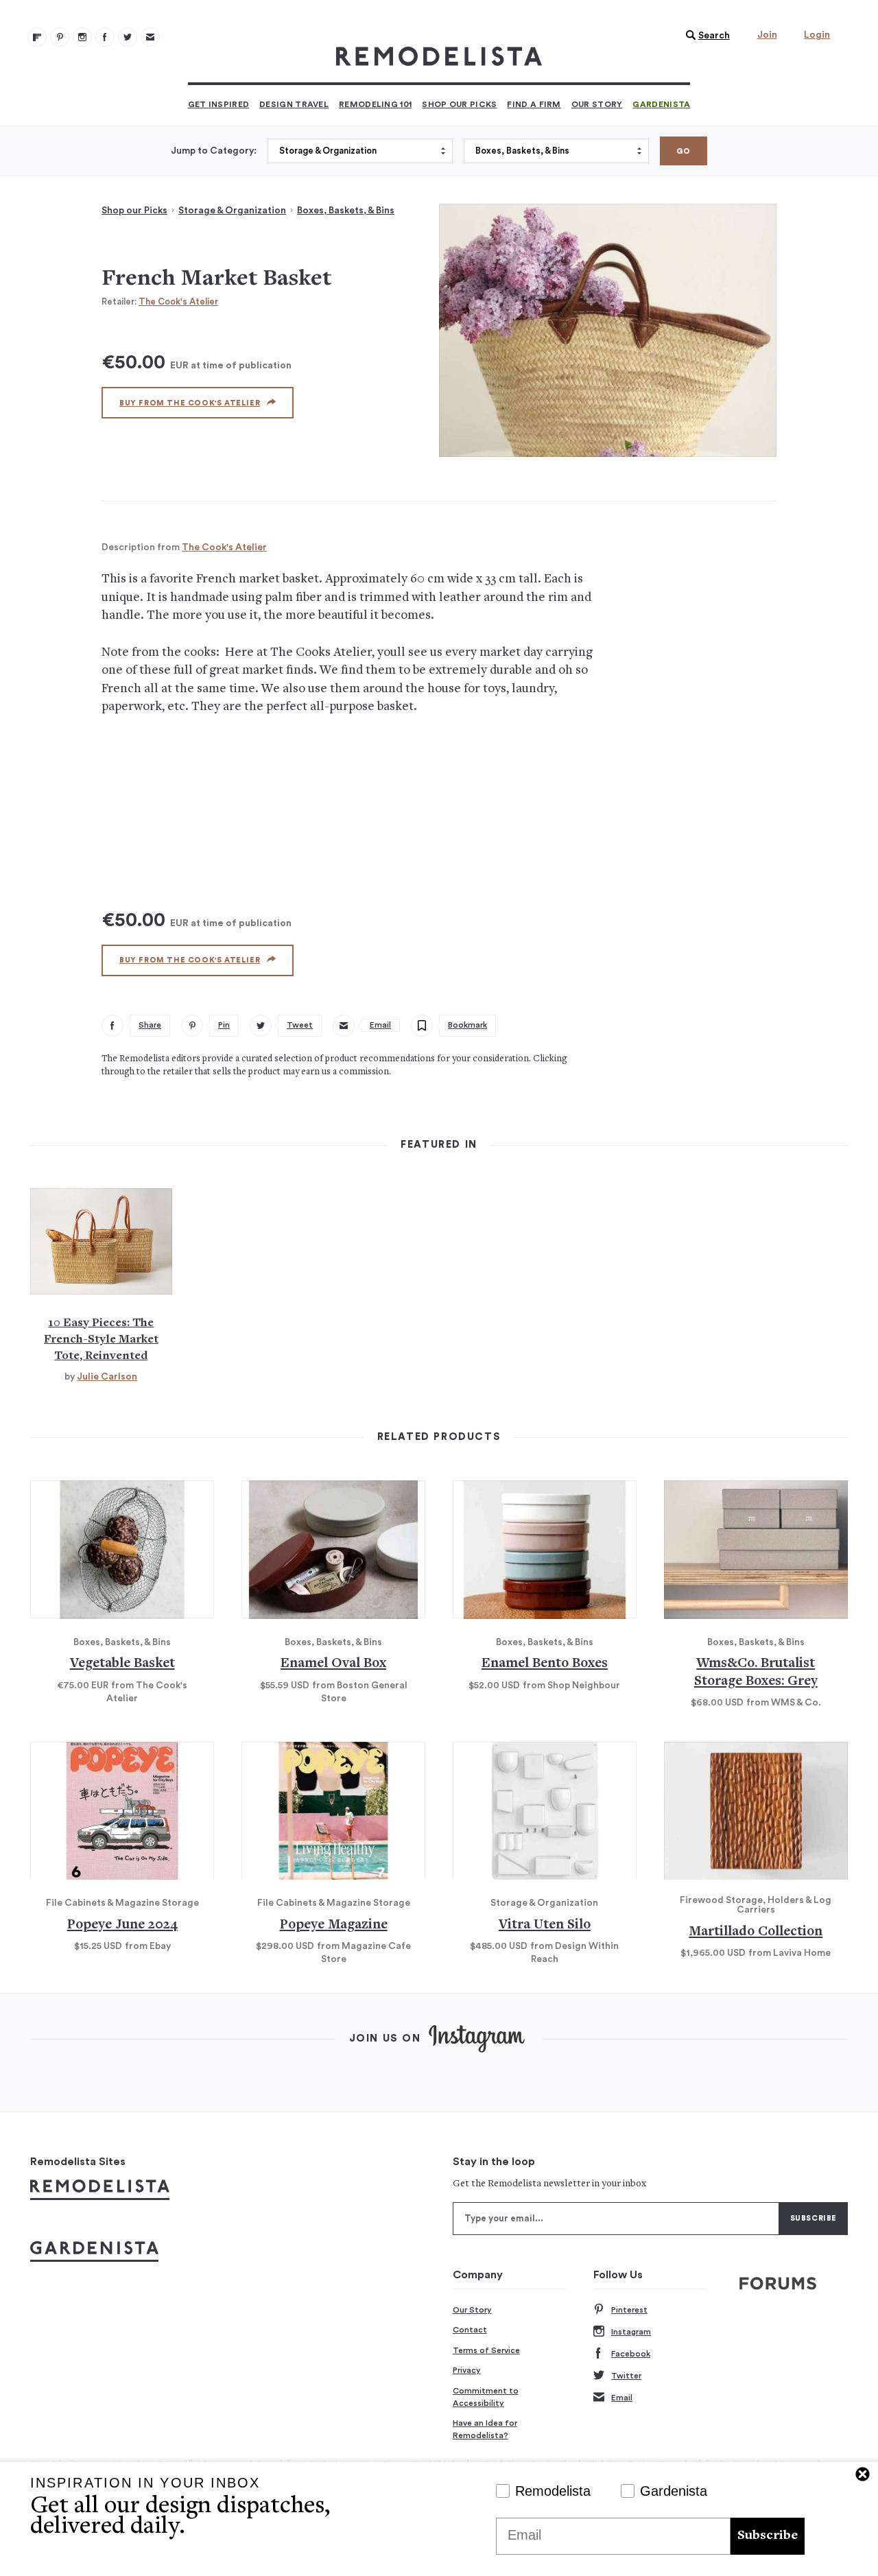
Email (622, 2398)
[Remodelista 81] (82, 37)
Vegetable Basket (122, 1664)
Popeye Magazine (334, 1925)
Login (817, 35)
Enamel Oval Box (333, 1664)
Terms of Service (486, 2350)
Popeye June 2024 (122, 1925)
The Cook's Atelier (178, 302)
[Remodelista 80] (60, 37)
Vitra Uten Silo (545, 1925)
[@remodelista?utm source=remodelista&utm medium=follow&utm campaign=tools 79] (37, 37)
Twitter (626, 2376)
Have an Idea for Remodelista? (485, 2429)
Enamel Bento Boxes (545, 1664)
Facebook (631, 2354)
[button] (704, 36)
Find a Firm (534, 104)
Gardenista (661, 104)
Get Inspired (219, 104)
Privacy (467, 2370)
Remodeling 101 (375, 104)
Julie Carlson (107, 1377)
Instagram (631, 2332)
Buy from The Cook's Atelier (190, 403)
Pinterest (629, 2310)
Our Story (597, 104)
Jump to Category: (214, 151)
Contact (470, 2330)
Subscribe (768, 2536)
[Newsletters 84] (150, 37)
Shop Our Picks (459, 104)
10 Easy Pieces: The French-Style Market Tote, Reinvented (101, 1340)
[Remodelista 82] (105, 37)
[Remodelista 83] (128, 37)
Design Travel (294, 104)
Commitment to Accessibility (486, 2397)
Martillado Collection (756, 1932)
